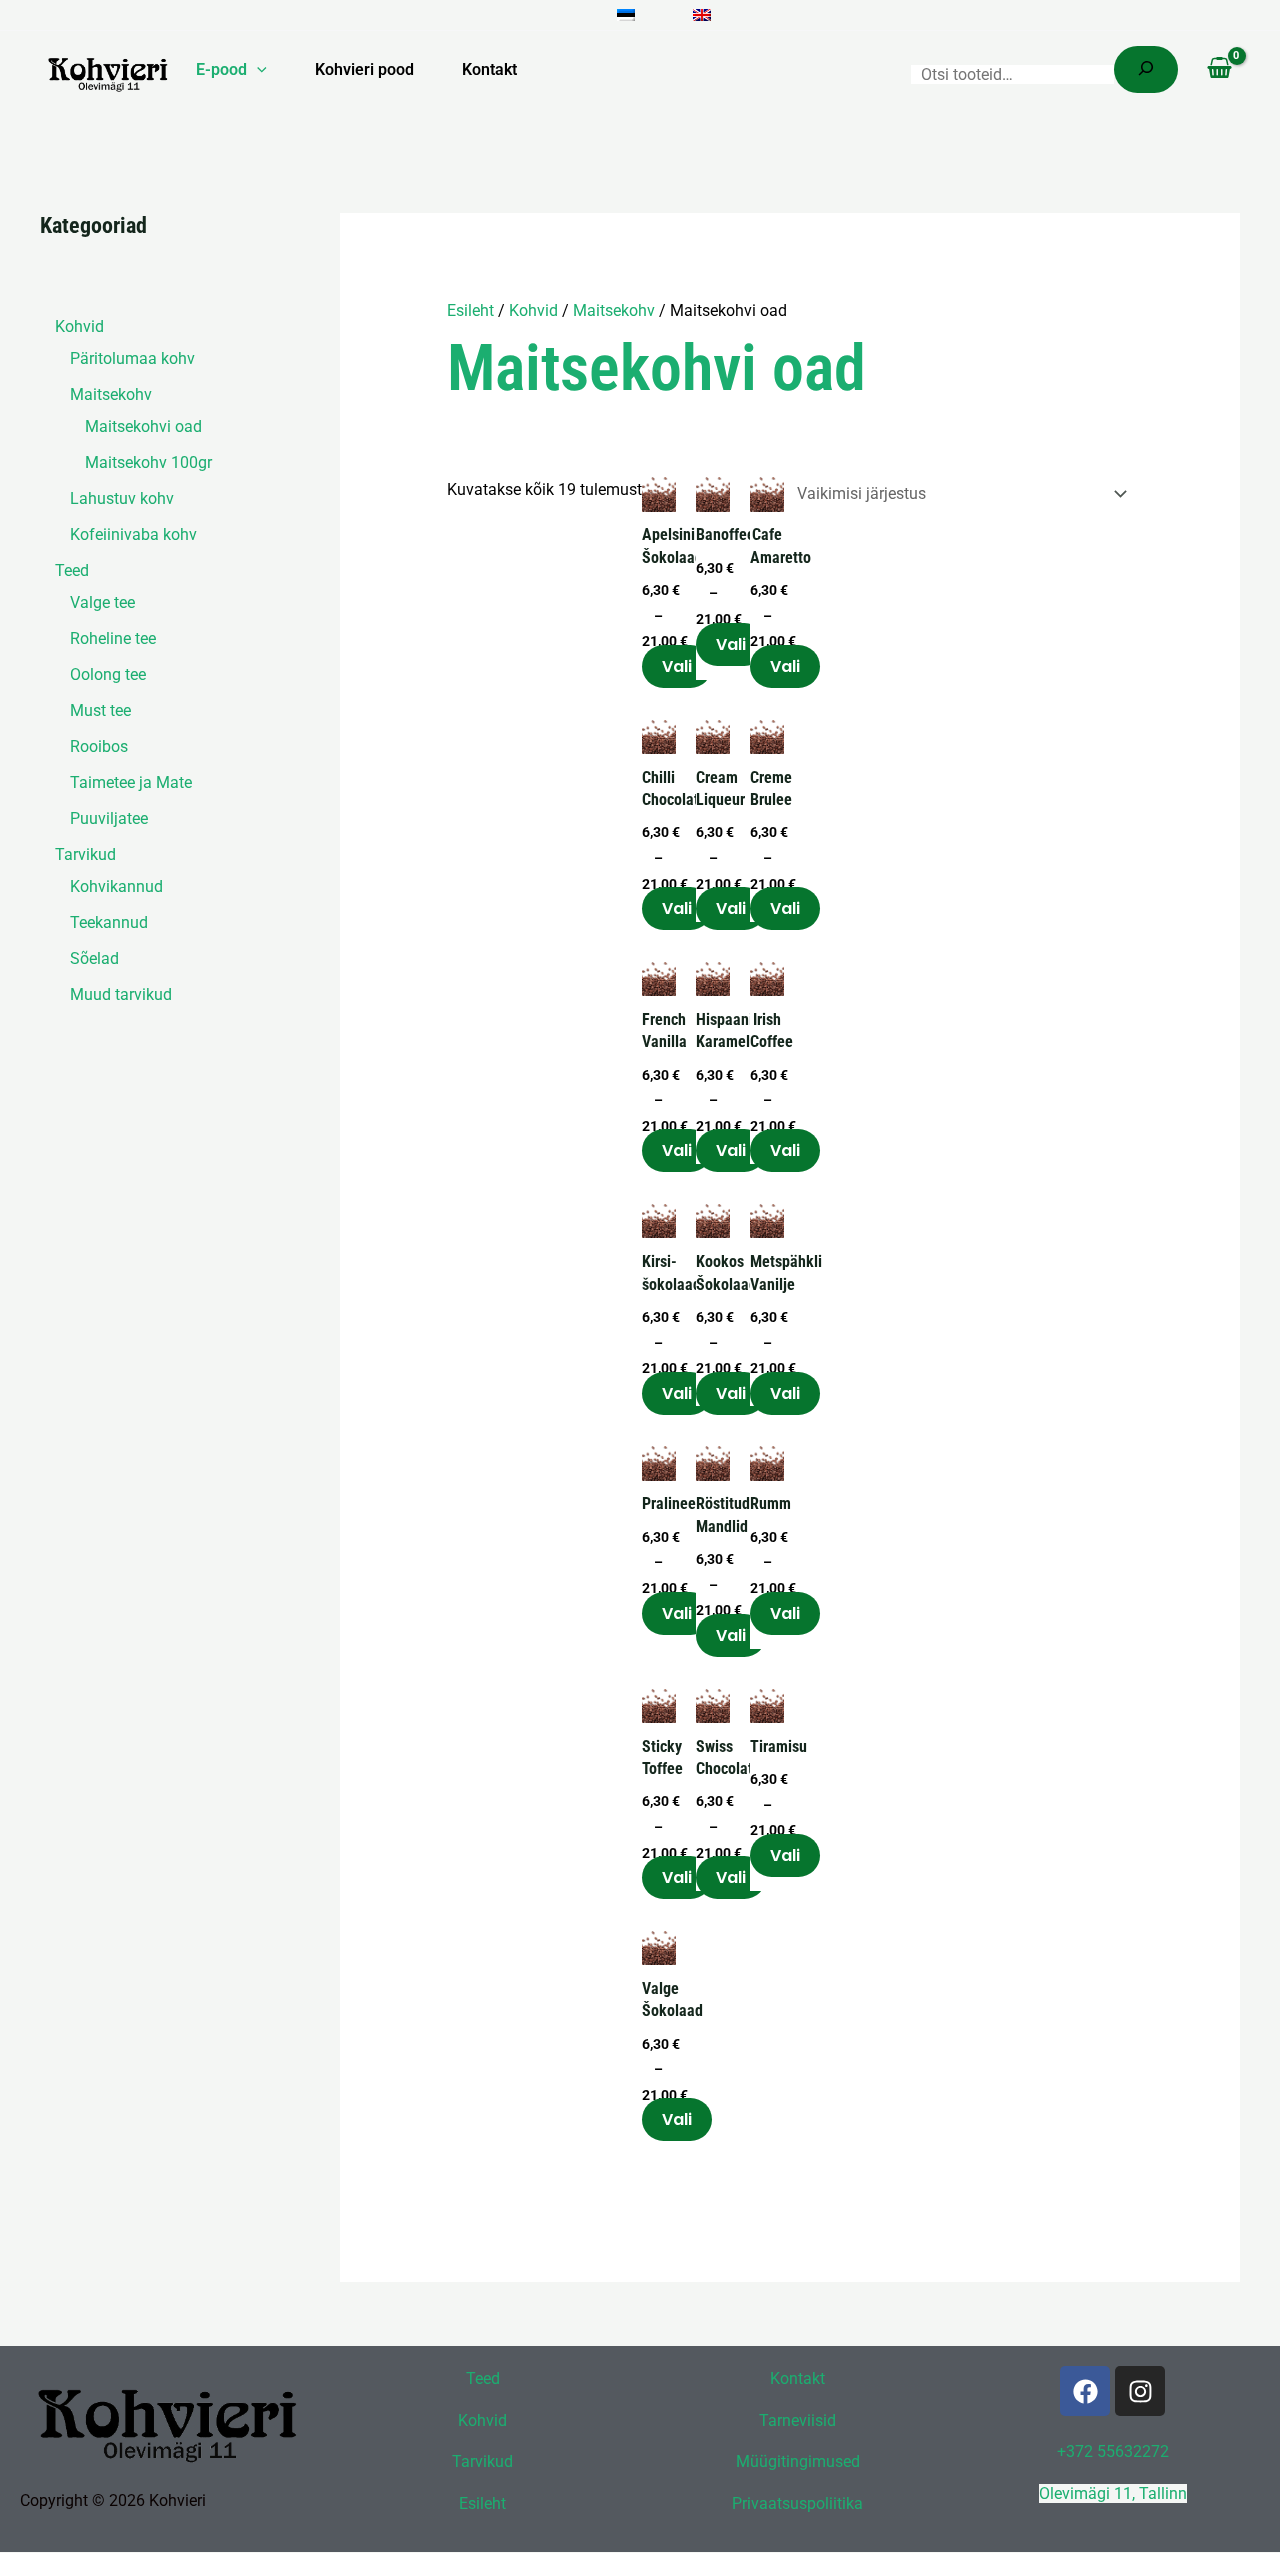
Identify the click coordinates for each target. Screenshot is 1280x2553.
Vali (677, 666)
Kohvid (533, 310)
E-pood (221, 69)
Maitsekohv (614, 310)
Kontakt (489, 69)
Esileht (470, 310)
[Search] (1146, 69)
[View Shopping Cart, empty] (1219, 70)
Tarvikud (482, 2462)
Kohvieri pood (364, 69)
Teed (483, 2378)
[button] (257, 70)
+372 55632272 (1113, 2451)
